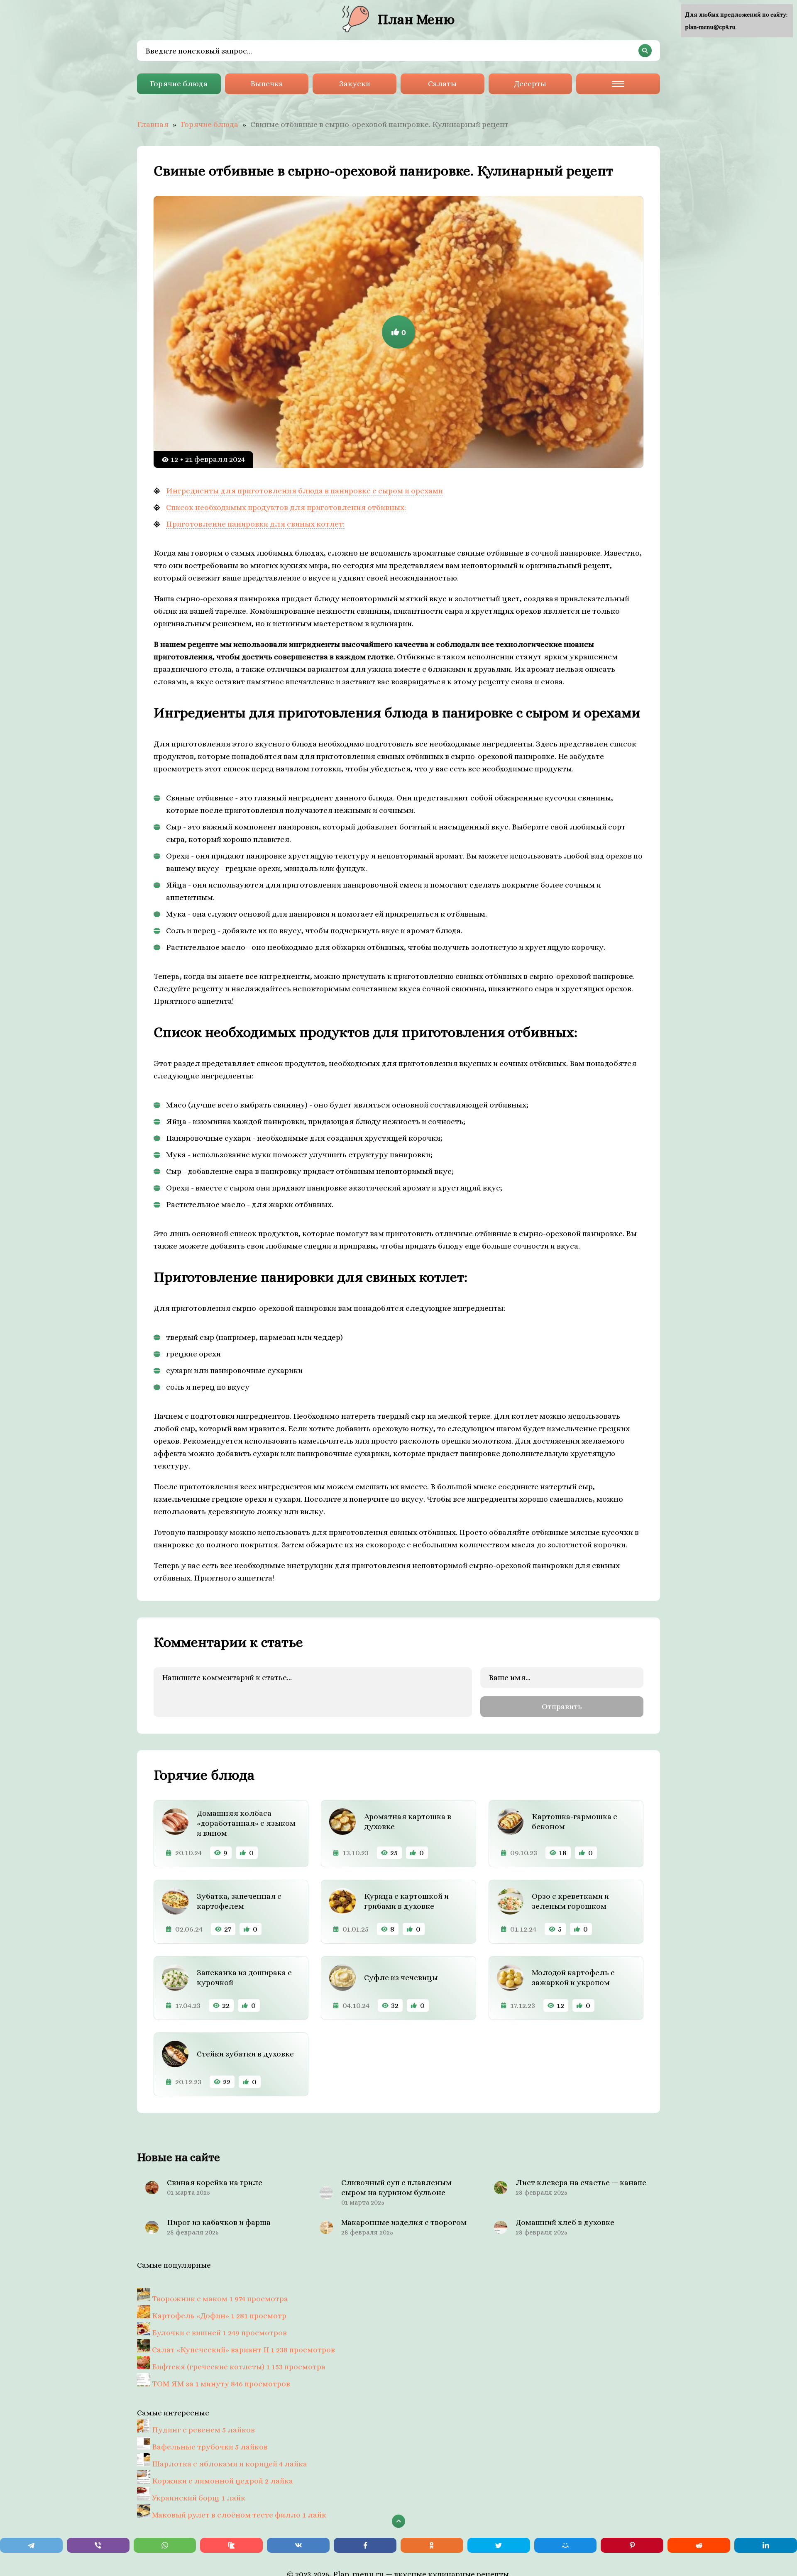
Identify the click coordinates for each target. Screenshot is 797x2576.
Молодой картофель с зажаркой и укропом (573, 1977)
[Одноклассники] (432, 2545)
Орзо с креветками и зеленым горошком (570, 1901)
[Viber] (98, 2545)
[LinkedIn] (766, 2545)
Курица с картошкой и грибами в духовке (406, 1901)
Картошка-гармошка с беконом (575, 1821)
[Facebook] (365, 2545)
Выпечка (267, 84)
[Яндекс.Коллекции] (231, 2545)
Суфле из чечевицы (401, 1977)
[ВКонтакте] (298, 2545)
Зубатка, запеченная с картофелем (239, 1901)
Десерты (530, 84)
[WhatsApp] (165, 2545)
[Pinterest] (632, 2545)
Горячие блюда (179, 84)
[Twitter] (499, 2545)
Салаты (442, 84)
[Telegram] (31, 2545)
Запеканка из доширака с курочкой (244, 1977)
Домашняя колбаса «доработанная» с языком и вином (246, 1823)
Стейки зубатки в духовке (245, 2054)
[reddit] (699, 2545)
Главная (153, 124)
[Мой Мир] (566, 2545)
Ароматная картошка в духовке (408, 1821)
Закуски (355, 84)
